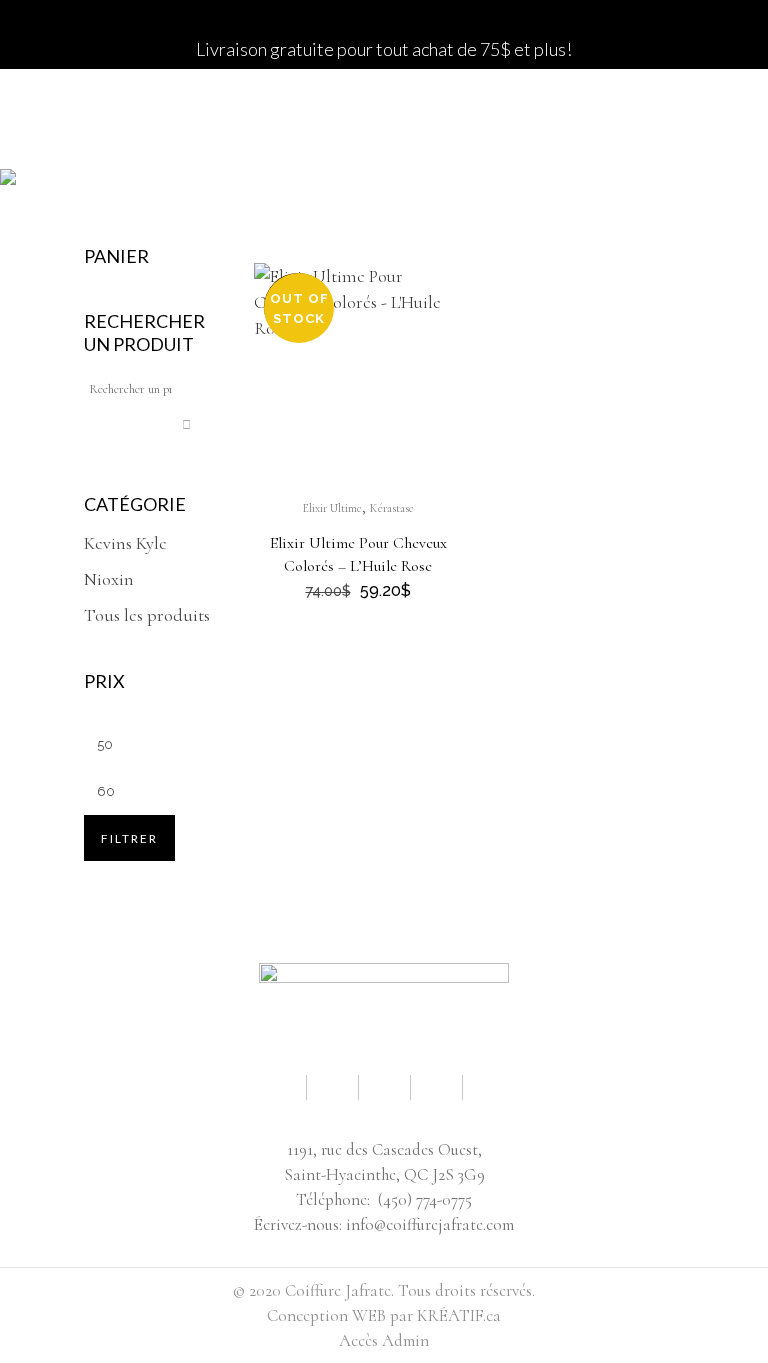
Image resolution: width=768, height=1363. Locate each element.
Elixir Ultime (332, 508)
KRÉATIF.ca (459, 1315)
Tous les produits (147, 615)
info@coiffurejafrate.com (430, 1224)
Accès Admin (384, 1340)
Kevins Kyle (125, 543)
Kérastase (392, 508)
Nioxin (109, 579)
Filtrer (129, 838)
